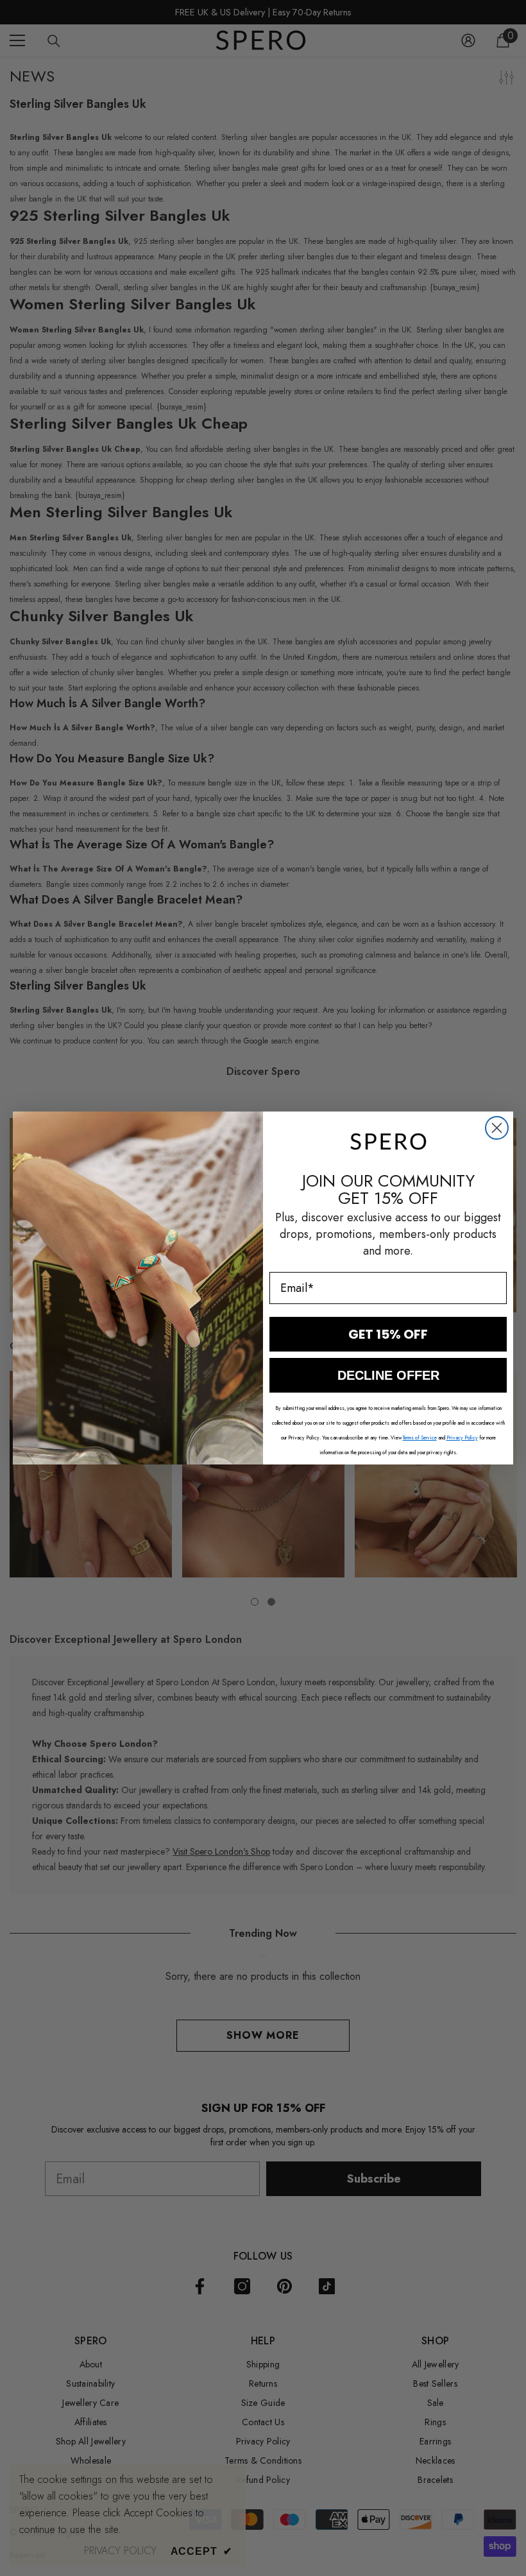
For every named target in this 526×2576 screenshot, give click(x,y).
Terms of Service (420, 1438)
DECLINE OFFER (388, 1375)
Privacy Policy (462, 1438)
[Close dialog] (497, 1128)
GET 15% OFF (388, 1334)
